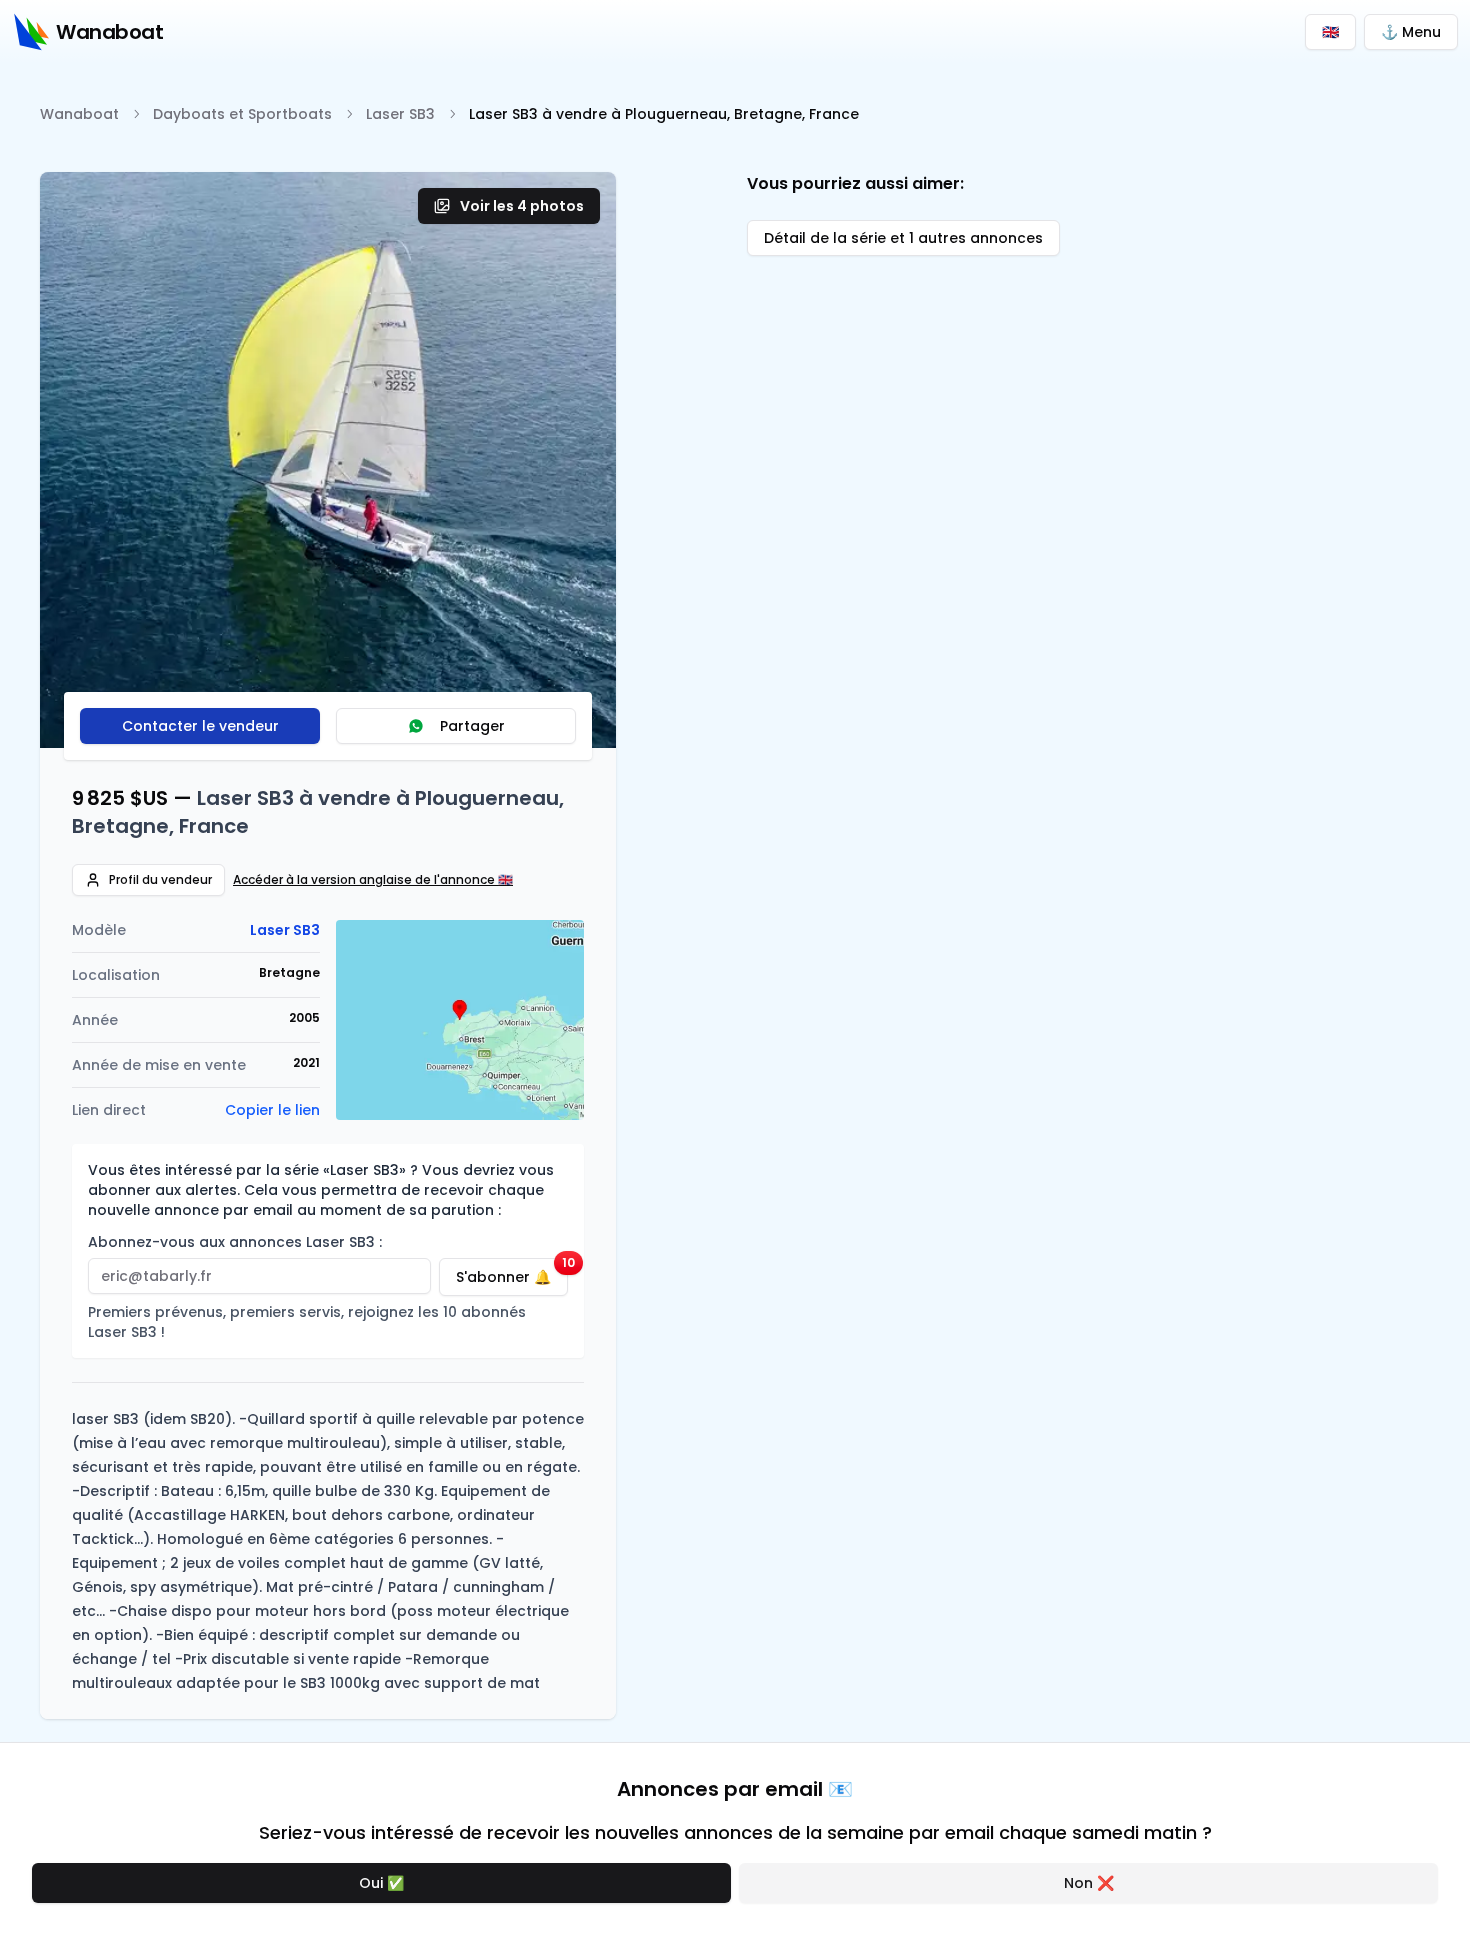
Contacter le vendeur (200, 726)
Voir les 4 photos (522, 206)
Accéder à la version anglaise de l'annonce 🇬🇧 (373, 880)
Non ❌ (1089, 1883)
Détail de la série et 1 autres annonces (903, 238)
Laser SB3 (400, 114)
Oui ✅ (381, 1883)
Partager (472, 726)
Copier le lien (272, 1110)
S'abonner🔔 (512, 1272)
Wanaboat (79, 114)
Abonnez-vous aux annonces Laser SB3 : (235, 1242)
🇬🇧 (1330, 32)
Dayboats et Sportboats (242, 114)
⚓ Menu (1411, 32)
